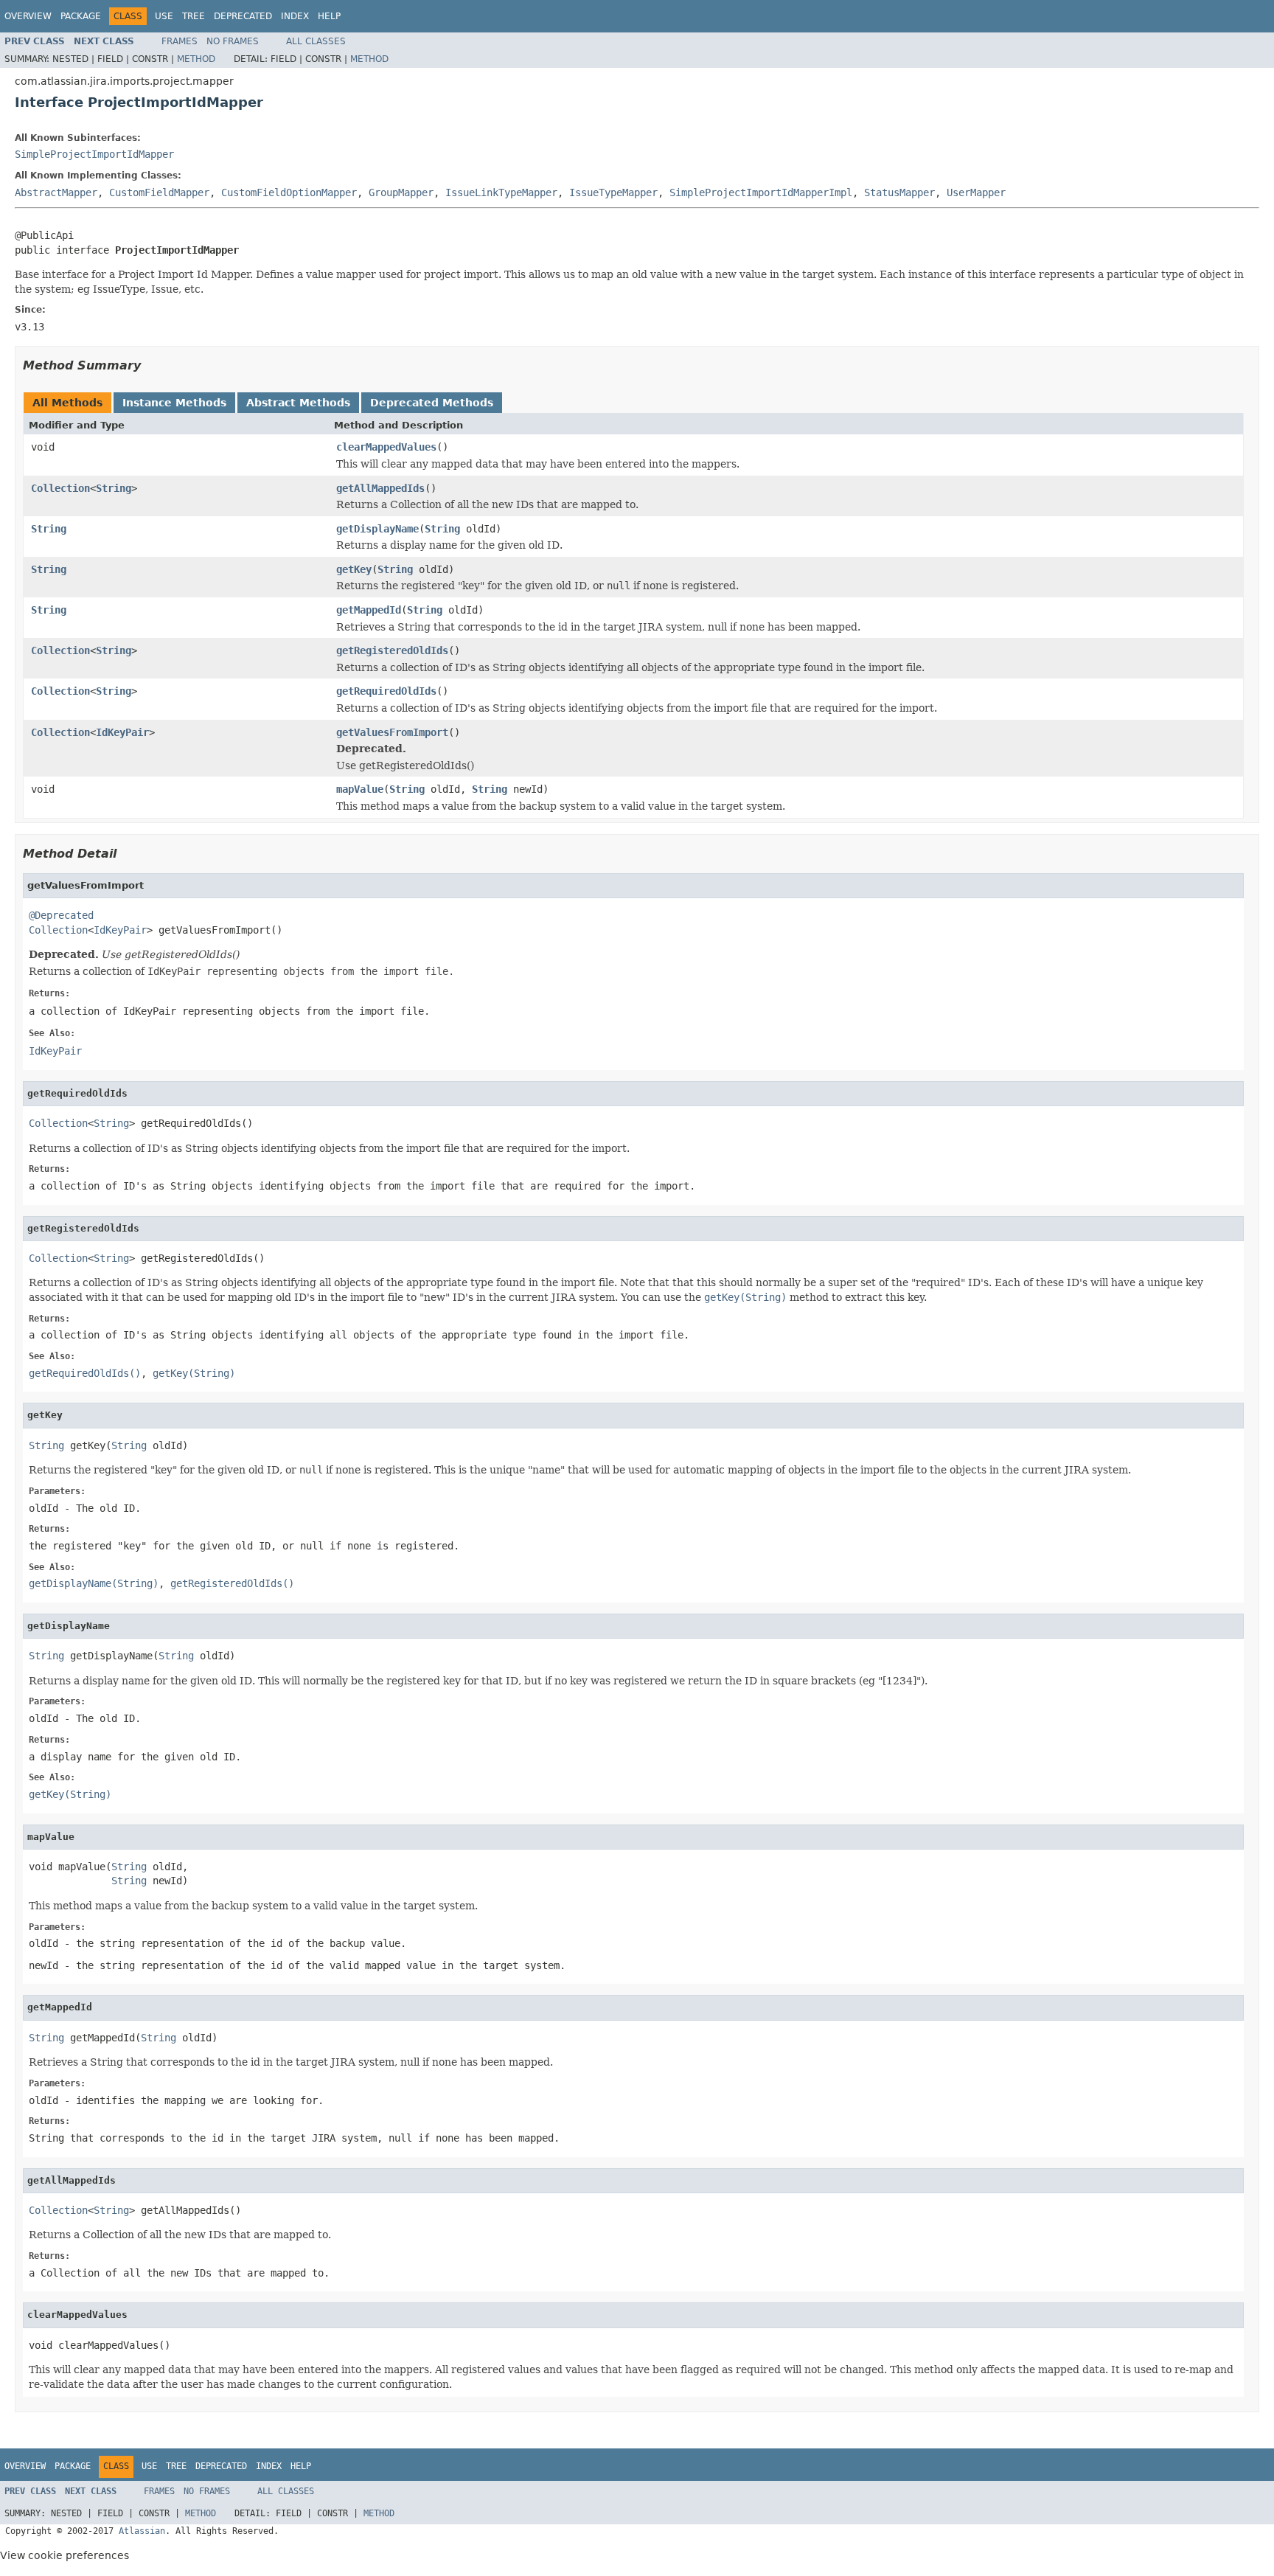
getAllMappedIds (380, 488)
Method (196, 59)
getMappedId (369, 610)
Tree (194, 16)
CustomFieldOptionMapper (289, 192)
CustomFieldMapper (159, 192)
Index (295, 16)
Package (81, 16)
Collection (60, 488)
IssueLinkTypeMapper (501, 192)
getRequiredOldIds (386, 691)
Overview (28, 16)
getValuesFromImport (392, 732)
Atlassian (142, 2531)
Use (164, 16)
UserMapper (976, 192)
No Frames (233, 41)
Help (329, 16)
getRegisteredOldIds (392, 650)
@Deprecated (61, 915)
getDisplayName (377, 529)
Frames (180, 41)
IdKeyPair (122, 732)
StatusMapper (899, 192)
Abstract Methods (298, 403)
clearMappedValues (386, 447)
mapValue (360, 789)
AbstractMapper (56, 192)
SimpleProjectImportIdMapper (94, 154)
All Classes (316, 41)
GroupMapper (401, 192)
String (114, 488)
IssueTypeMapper (613, 192)
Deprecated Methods (432, 403)
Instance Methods (174, 403)
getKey (354, 569)
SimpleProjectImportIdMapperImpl (761, 192)
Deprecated (243, 16)
